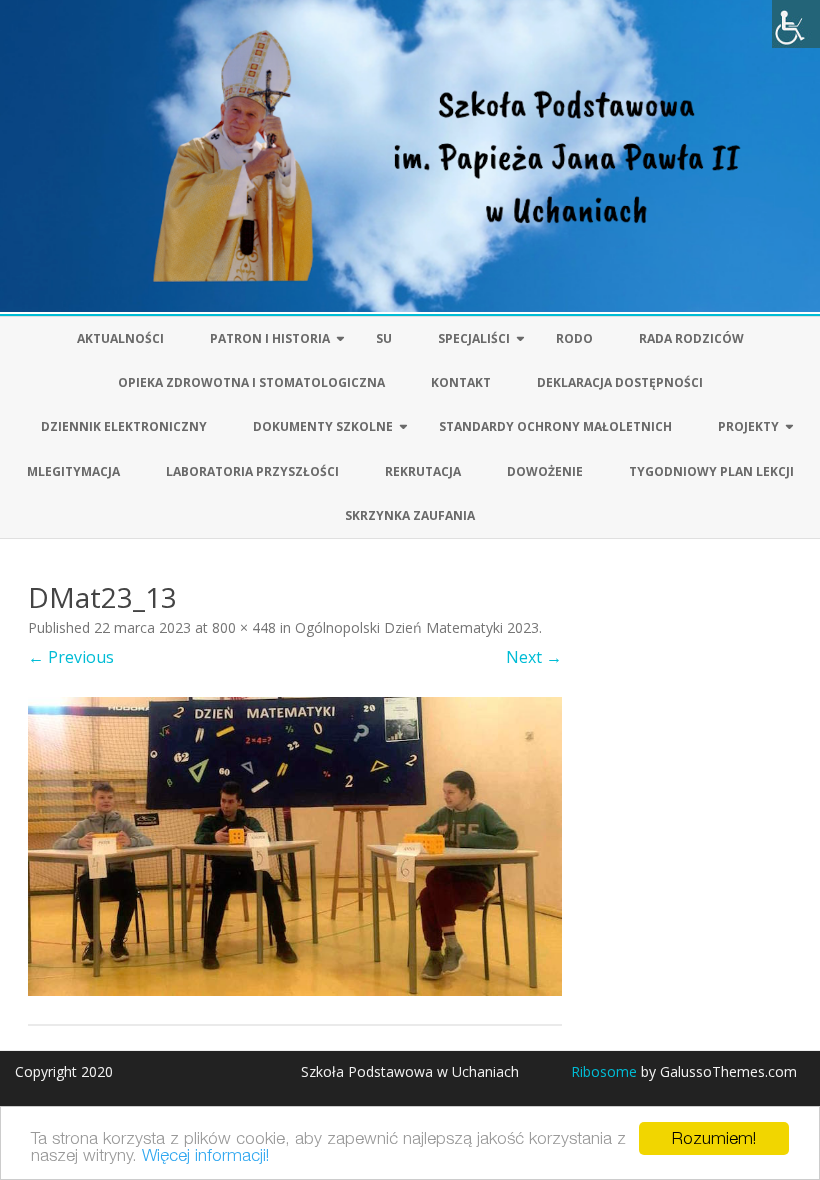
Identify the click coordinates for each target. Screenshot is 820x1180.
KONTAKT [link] (461, 382)
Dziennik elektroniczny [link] (124, 426)
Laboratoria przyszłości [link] (252, 471)
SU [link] (384, 338)
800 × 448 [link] (244, 627)
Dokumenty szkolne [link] (323, 426)
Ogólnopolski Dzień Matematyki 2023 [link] (417, 627)
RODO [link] (574, 338)
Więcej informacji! (205, 1155)
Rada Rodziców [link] (691, 338)
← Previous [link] (71, 657)
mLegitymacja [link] (73, 471)
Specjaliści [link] (474, 338)
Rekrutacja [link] (423, 471)
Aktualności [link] (120, 338)
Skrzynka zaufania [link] (410, 515)
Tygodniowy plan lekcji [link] (711, 471)
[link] (796, 24)
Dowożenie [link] (545, 471)
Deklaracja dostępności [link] (620, 382)
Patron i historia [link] (270, 338)
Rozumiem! (714, 1138)
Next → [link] (534, 657)
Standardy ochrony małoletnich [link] (555, 426)
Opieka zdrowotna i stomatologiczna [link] (251, 382)
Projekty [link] (748, 426)
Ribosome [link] (604, 1071)
